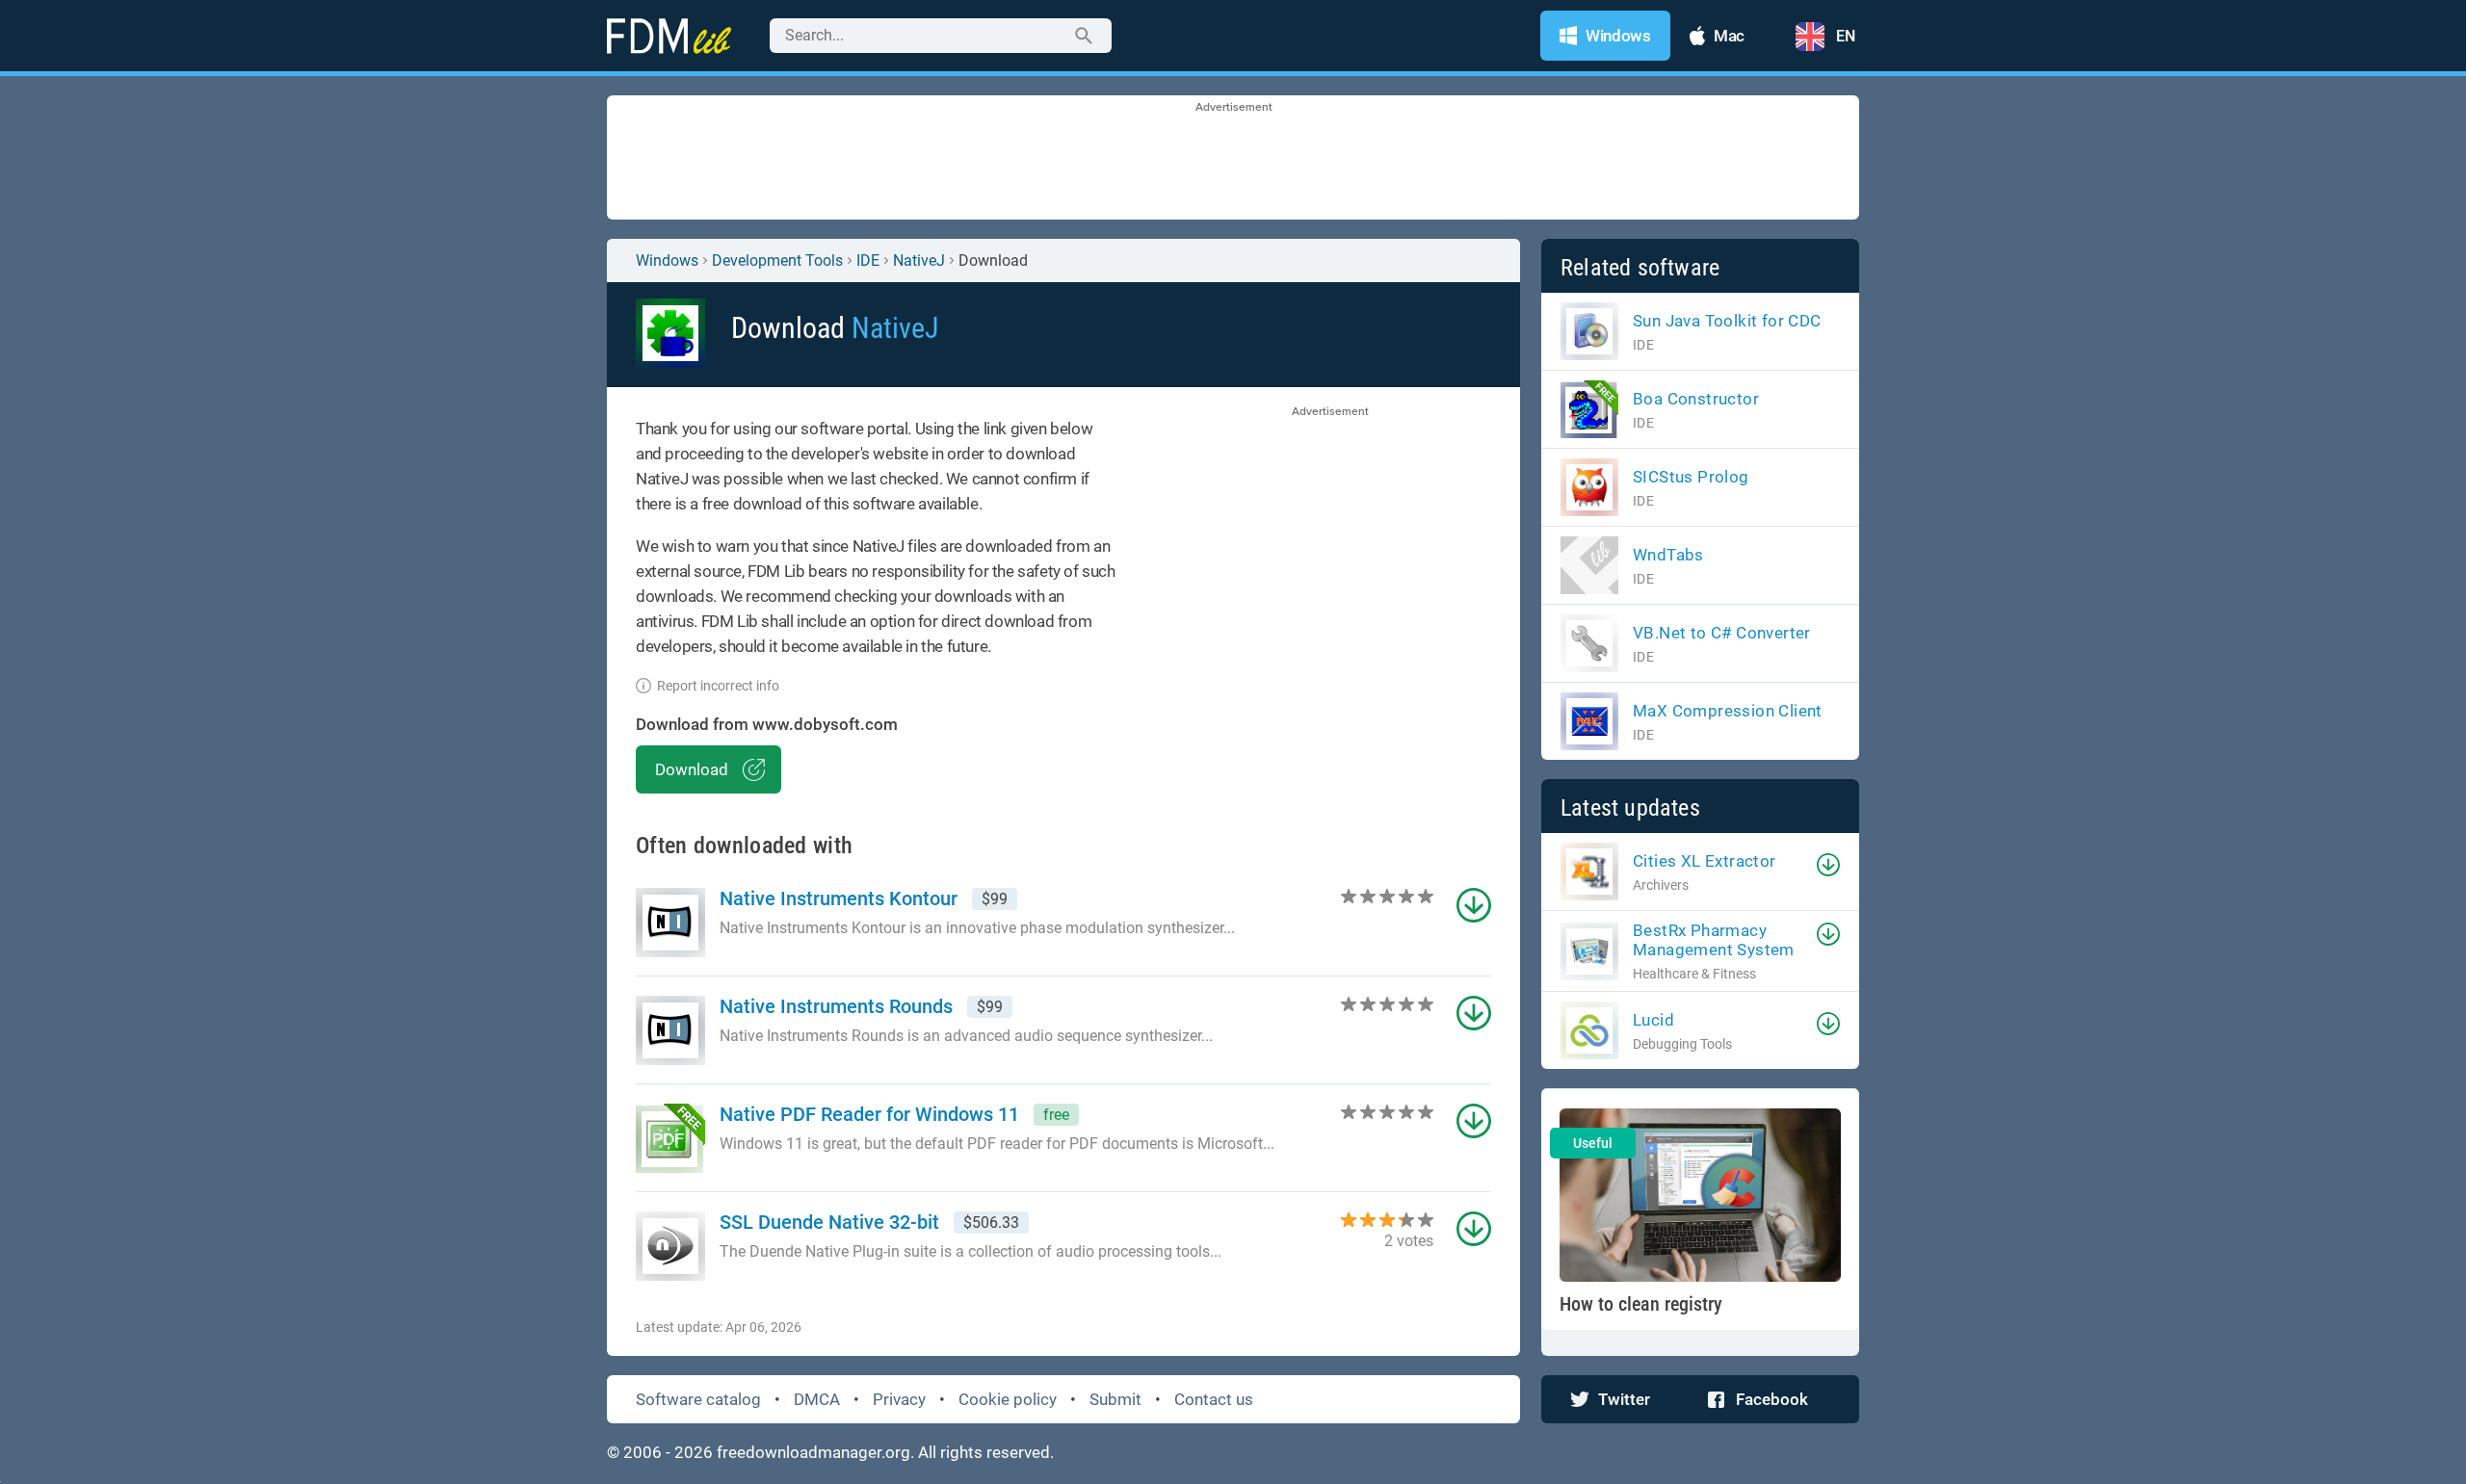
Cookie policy (1008, 1399)
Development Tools (777, 260)
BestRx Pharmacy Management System (1714, 940)
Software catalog (698, 1399)
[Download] (1828, 865)
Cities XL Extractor (1705, 861)
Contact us (1214, 1399)
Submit (1115, 1399)
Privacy (899, 1399)
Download (692, 769)
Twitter (1624, 1399)
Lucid (1653, 1020)
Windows (667, 260)
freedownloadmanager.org (813, 1452)
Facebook (1772, 1399)
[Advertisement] (1233, 159)
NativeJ (919, 260)
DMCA (817, 1399)
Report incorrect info (718, 686)
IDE (868, 260)
